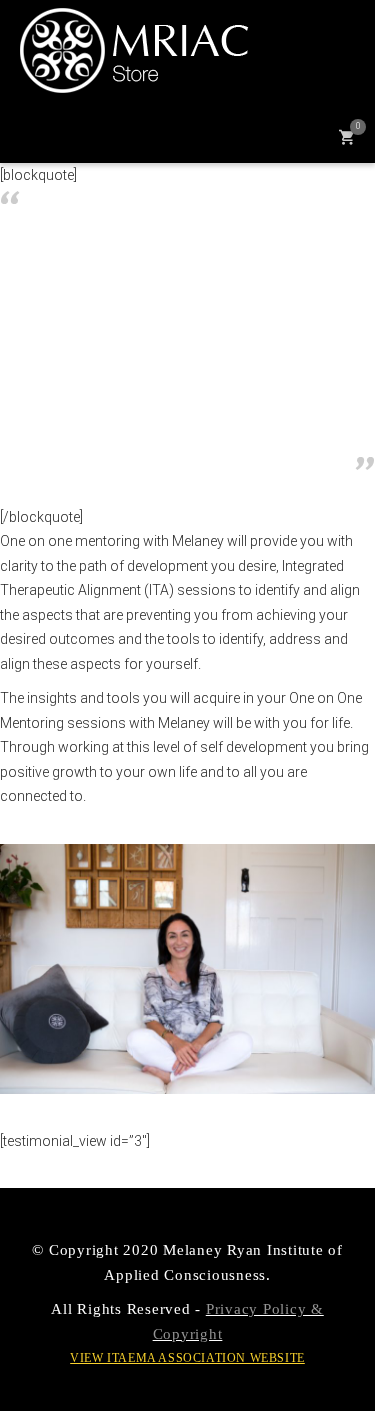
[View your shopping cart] (346, 135)
